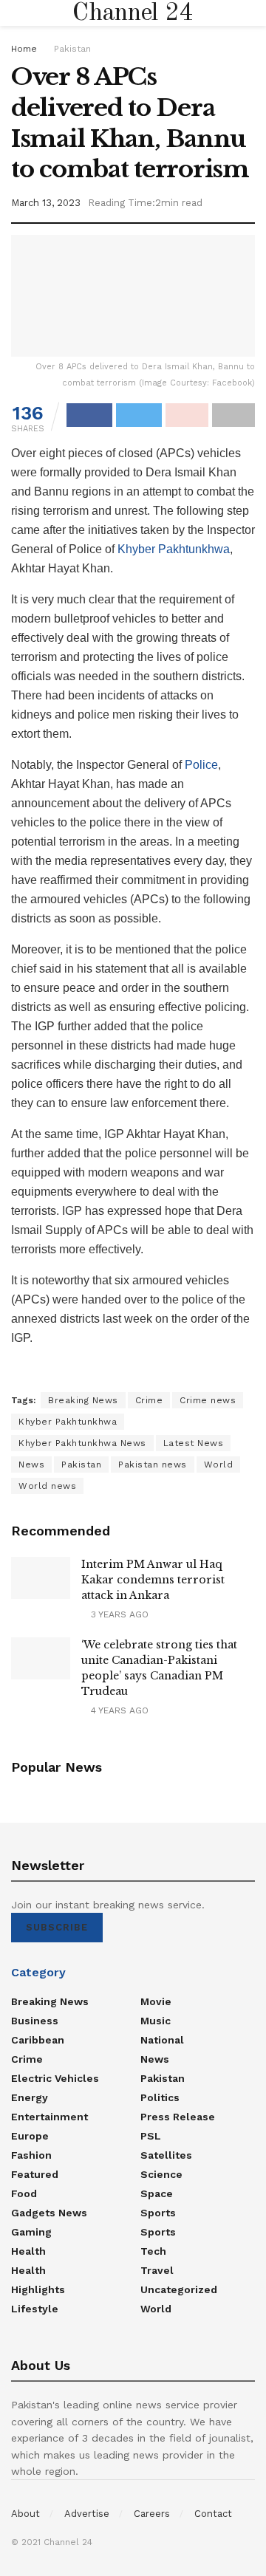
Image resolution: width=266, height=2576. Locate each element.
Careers (152, 2514)
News (31, 1465)
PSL (151, 2136)
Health (28, 2251)
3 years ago (118, 1614)
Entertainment (50, 2117)
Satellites (166, 2155)
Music (156, 2021)
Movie (156, 2001)
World (219, 1465)
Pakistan (72, 49)
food (24, 2193)
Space (157, 2193)
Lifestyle (35, 2309)
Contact (213, 2514)
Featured (35, 2174)
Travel (157, 2270)
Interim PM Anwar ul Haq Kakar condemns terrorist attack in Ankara (153, 1580)
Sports (158, 2213)
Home (24, 49)
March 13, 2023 (46, 203)
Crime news (208, 1400)
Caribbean (38, 2040)
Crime (149, 1400)
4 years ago (118, 1710)
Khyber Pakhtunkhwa (174, 549)
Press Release (178, 2117)
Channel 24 (133, 13)
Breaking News (83, 1400)
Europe (30, 2136)
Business (35, 2021)
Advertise (87, 2514)
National (162, 2040)
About (25, 2514)
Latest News (194, 1443)
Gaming (31, 2232)
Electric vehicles (55, 2078)
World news (47, 1486)
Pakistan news (153, 1465)
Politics (160, 2097)
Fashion (31, 2155)
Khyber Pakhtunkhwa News (82, 1443)
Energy (30, 2097)
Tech (153, 2251)
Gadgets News (49, 2213)
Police (201, 765)
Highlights (38, 2289)
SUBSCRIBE (57, 1927)
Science (161, 2174)
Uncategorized (179, 2289)
